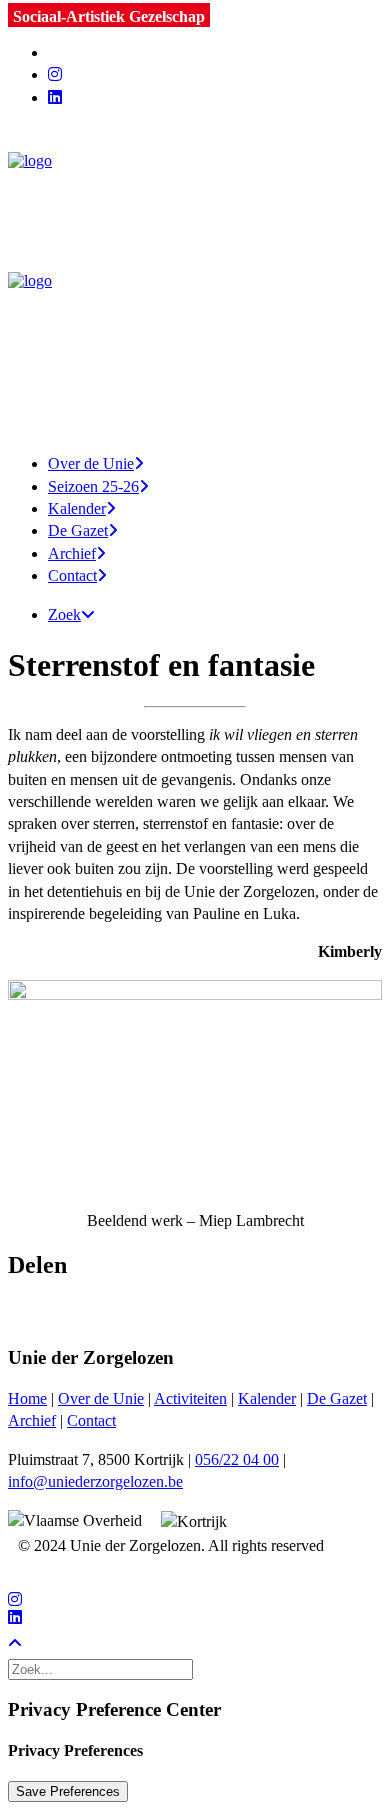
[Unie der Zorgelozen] (195, 272)
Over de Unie (91, 463)
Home (27, 1398)
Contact (72, 575)
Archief (72, 553)
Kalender (77, 508)
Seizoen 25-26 (93, 486)
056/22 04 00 (237, 1459)
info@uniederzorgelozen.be (95, 1481)
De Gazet (78, 530)
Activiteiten (190, 1398)
